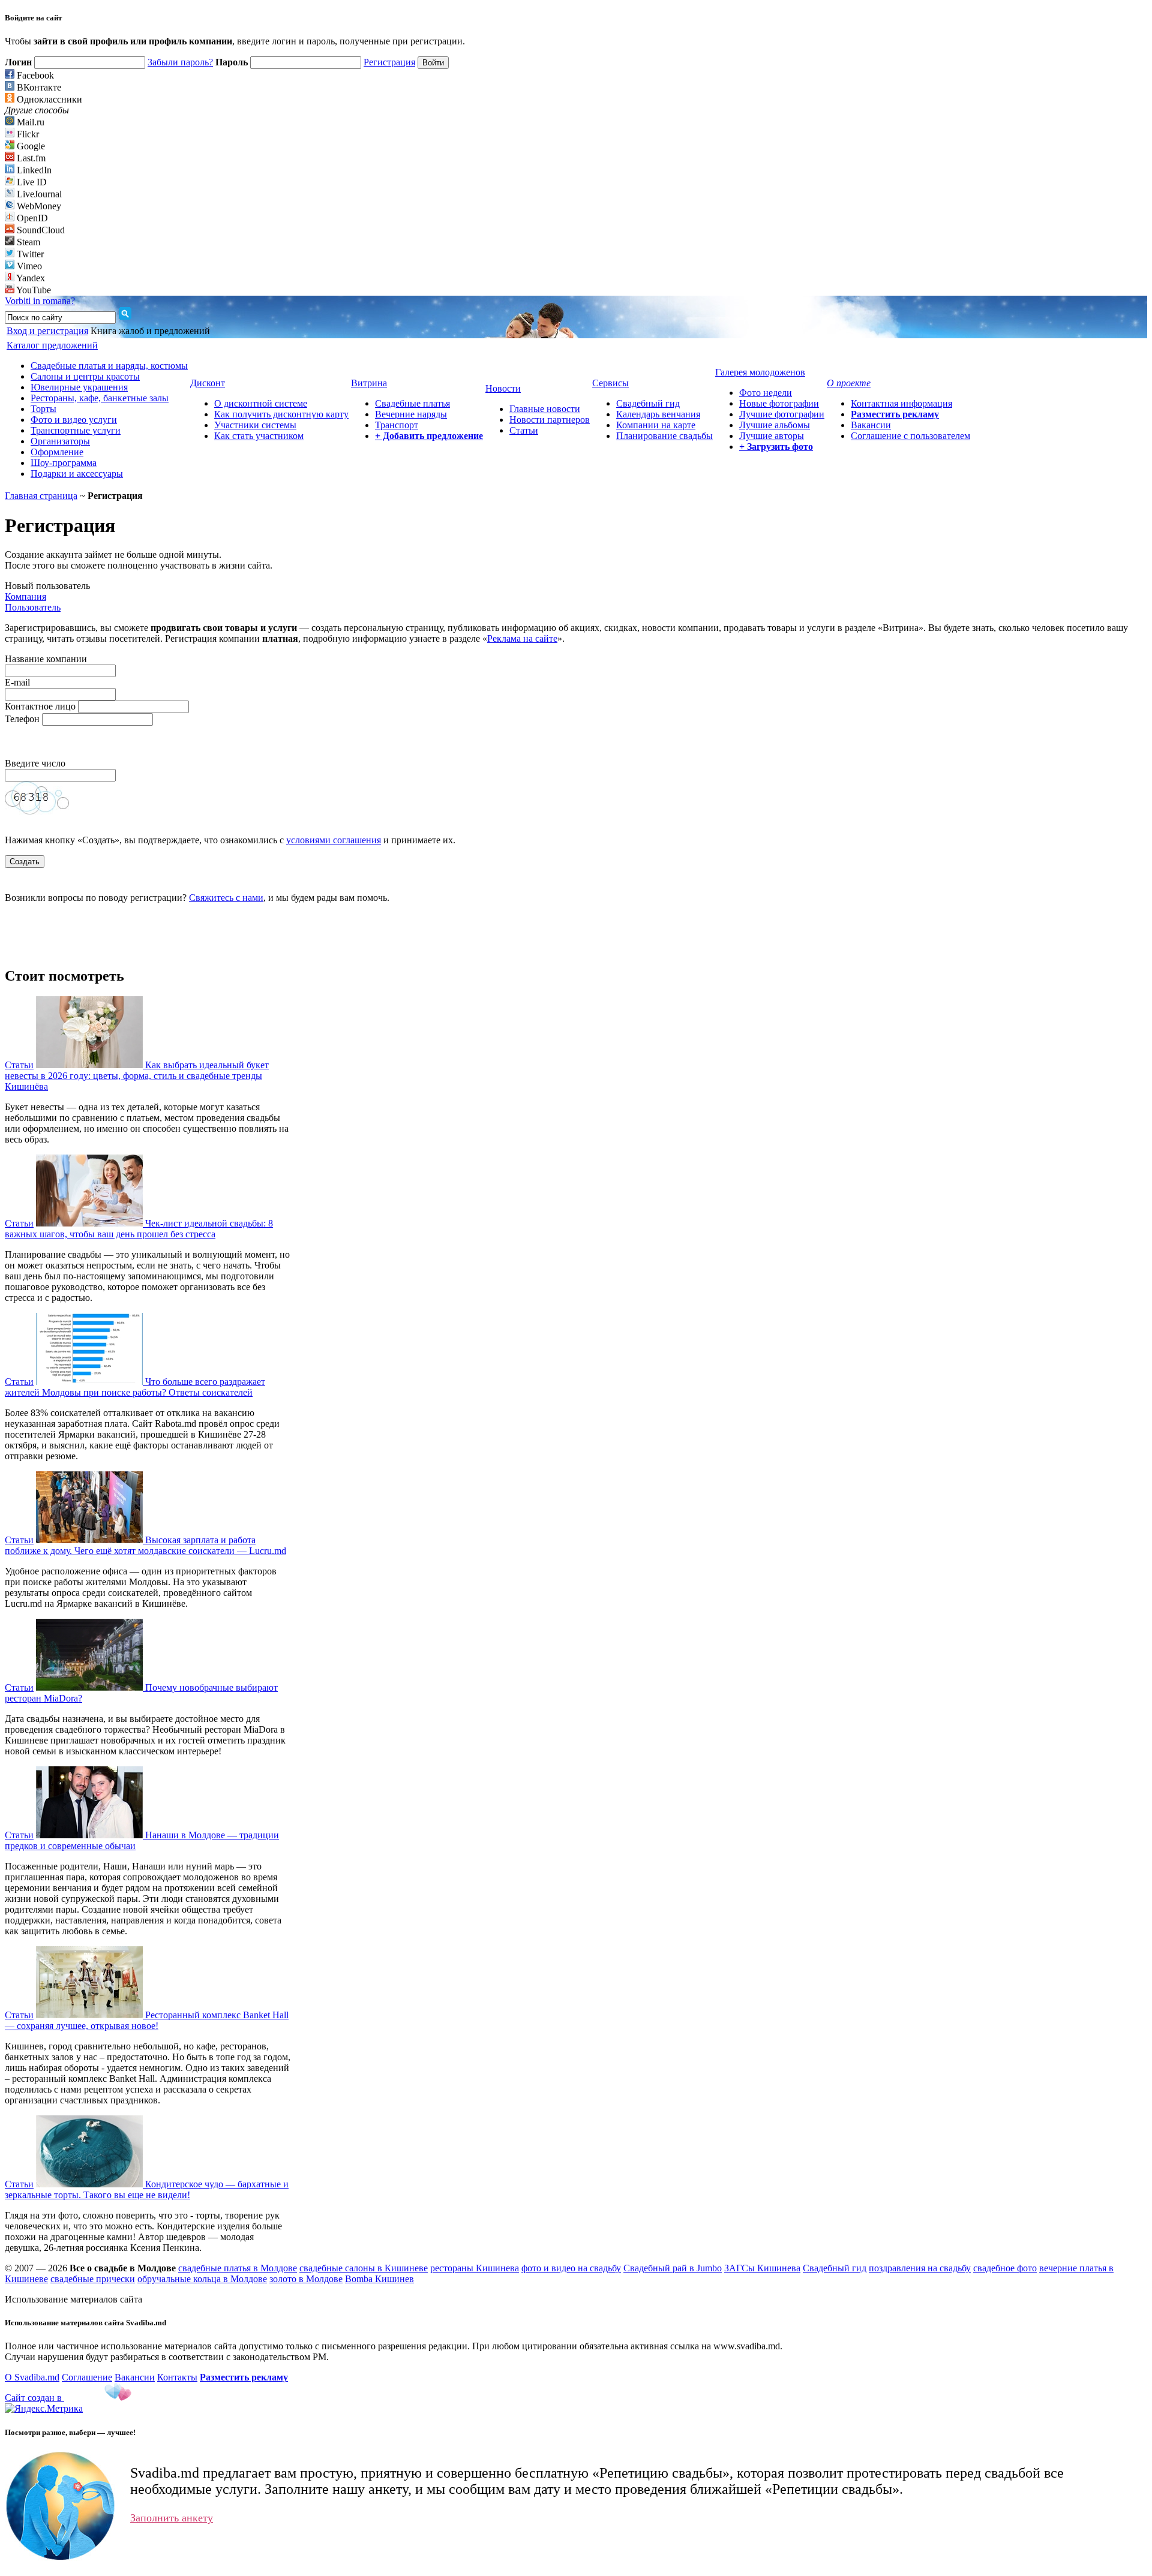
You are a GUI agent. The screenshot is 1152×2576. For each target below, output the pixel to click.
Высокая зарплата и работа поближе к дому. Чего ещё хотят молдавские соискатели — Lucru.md (145, 1545)
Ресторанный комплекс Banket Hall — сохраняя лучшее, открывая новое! (147, 2020)
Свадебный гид (648, 403)
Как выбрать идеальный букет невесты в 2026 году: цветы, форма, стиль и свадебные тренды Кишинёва (137, 1076)
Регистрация (389, 62)
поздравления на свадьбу (920, 2268)
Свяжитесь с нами (226, 898)
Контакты (177, 2377)
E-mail (17, 682)
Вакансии (871, 425)
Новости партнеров (550, 420)
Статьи (524, 430)
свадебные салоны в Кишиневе (364, 2268)
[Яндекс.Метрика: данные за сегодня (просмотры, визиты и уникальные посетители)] (44, 2409)
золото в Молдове (306, 2279)
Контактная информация (901, 403)
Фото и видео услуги (74, 420)
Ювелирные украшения (79, 387)
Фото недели (766, 393)
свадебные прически (93, 2279)
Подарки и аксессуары (77, 474)
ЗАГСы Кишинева (762, 2268)
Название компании (46, 659)
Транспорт (397, 425)
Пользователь (33, 607)
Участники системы (255, 425)
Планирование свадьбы (664, 436)
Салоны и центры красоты (85, 376)
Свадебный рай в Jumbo (673, 2268)
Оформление (57, 452)
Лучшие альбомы (775, 425)
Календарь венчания (658, 414)
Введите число (36, 763)
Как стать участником (259, 436)
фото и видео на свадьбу (571, 2268)
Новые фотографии (779, 403)
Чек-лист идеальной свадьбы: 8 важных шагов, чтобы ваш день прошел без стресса (139, 1229)
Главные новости (545, 409)
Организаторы (60, 441)
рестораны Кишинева (475, 2268)
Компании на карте (656, 425)
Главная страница (41, 496)
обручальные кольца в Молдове (202, 2279)
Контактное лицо (40, 706)
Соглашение (87, 2377)
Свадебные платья (412, 403)
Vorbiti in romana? (40, 301)
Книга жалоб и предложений (150, 331)
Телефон (22, 719)
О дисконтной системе (261, 403)
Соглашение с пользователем (910, 436)
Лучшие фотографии (782, 414)
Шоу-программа (64, 463)
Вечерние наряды (411, 414)
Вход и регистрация (47, 331)
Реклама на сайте (522, 638)
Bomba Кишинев (379, 2279)
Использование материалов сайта (73, 2299)
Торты (43, 409)
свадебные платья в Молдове (238, 2268)
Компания (25, 596)
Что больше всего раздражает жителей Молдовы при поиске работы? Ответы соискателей (135, 1387)
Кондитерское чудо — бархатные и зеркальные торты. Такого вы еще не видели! (147, 2189)
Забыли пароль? (180, 62)
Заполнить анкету (172, 2518)
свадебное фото (1005, 2268)
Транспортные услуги (76, 430)
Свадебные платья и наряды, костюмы (109, 366)
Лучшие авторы (772, 436)
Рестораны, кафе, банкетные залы (100, 398)
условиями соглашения (334, 840)
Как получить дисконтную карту (281, 414)
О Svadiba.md (32, 2377)
